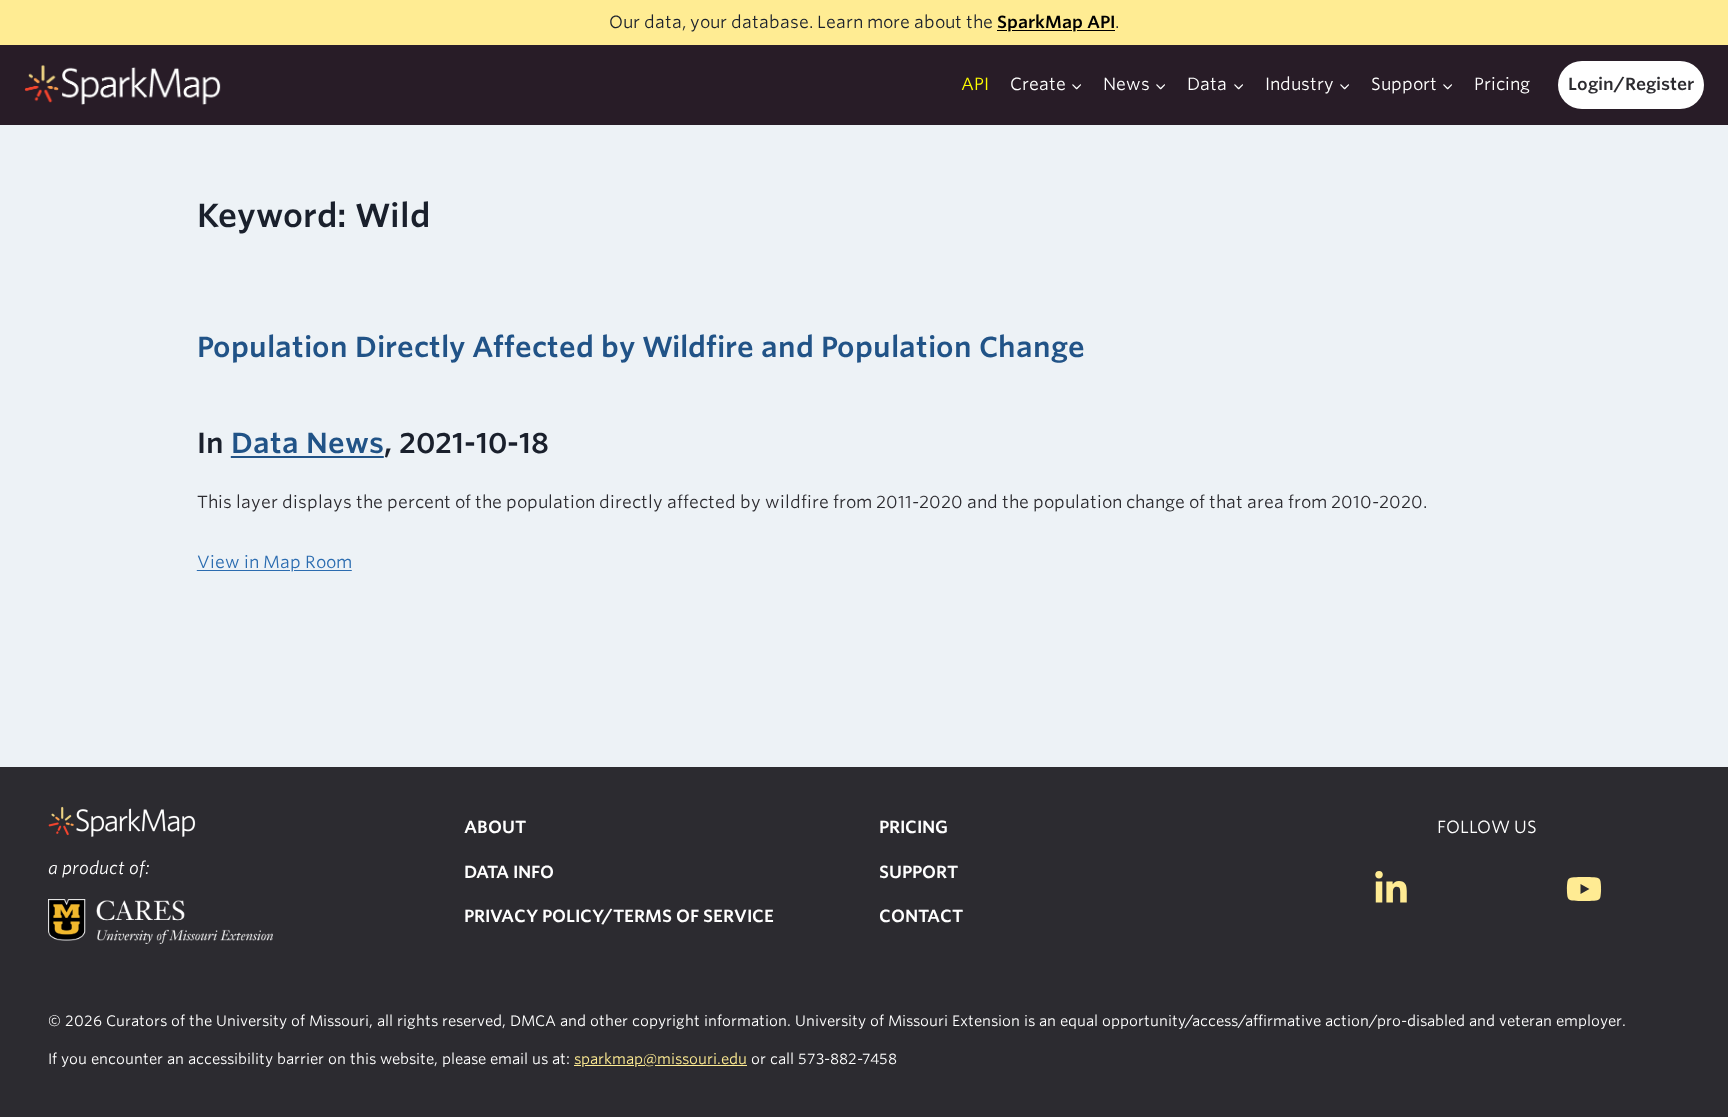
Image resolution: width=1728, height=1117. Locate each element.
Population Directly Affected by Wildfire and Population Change (641, 347)
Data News (307, 443)
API (975, 84)
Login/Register (1631, 84)
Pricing (1502, 84)
